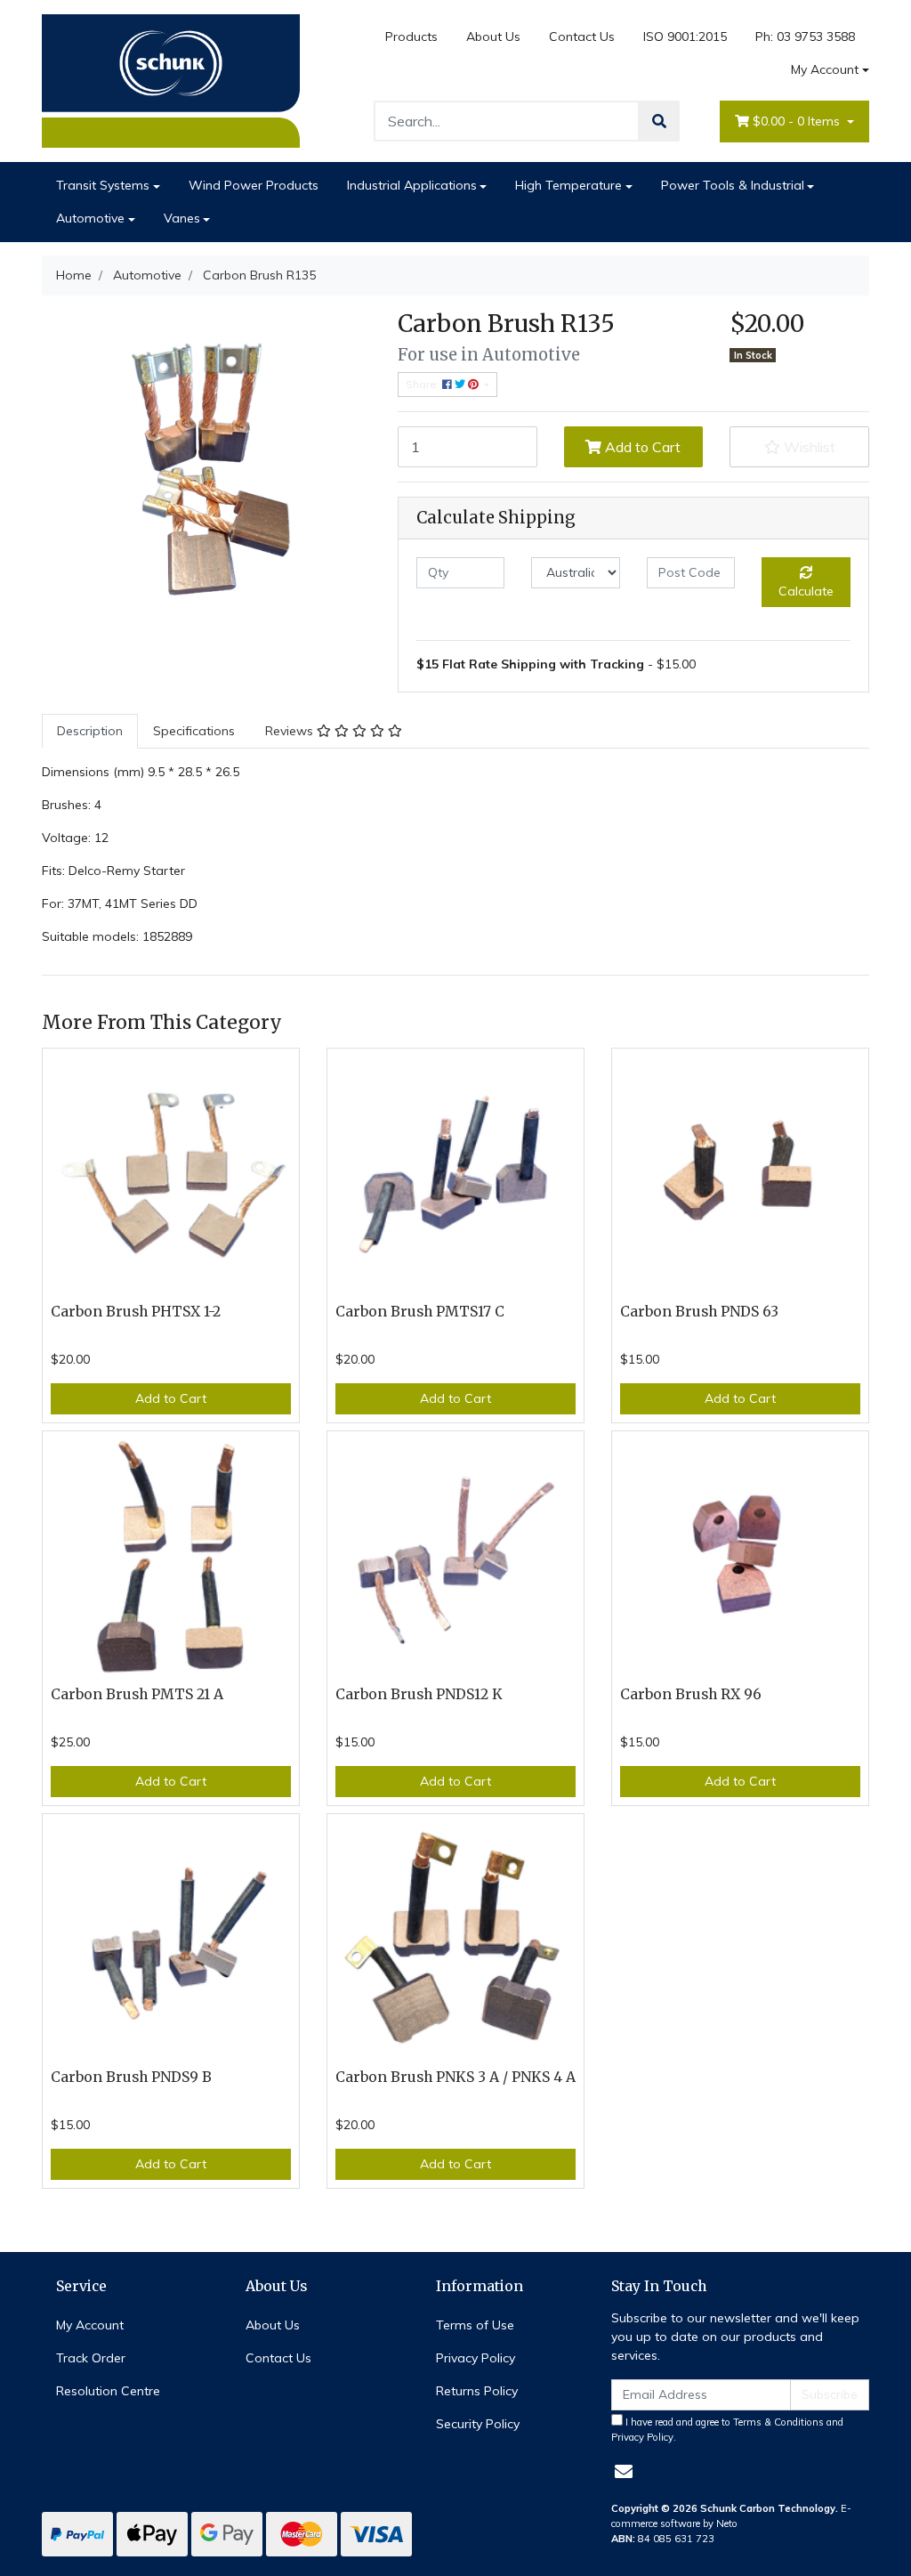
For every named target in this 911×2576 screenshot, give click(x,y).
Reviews (291, 731)
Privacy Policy (476, 2358)
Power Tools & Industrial (733, 185)
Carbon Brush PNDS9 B (131, 2077)
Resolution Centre (108, 2391)
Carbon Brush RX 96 (691, 1694)
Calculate (806, 591)
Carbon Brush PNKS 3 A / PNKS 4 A (455, 2077)
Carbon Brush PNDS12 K (419, 1694)
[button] (799, 447)
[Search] (659, 121)
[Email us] (624, 2471)
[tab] (90, 731)
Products (411, 36)
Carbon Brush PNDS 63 (699, 1312)
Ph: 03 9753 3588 (805, 36)
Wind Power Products (254, 185)
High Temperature (568, 185)
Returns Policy (477, 2391)
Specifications (194, 731)
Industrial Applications (412, 185)
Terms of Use (475, 2325)
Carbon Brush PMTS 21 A (137, 1694)
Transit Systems (103, 185)
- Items (798, 121)
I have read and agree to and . (727, 2430)
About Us (493, 36)
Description (90, 731)
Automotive (90, 218)
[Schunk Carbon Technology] (171, 80)
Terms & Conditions (778, 2422)
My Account (825, 69)
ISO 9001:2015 (685, 36)
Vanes (182, 218)
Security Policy (478, 2424)
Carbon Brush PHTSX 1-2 (136, 1312)
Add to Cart (641, 447)
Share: (424, 384)
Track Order (91, 2358)
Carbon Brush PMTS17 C (420, 1312)
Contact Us (582, 36)
